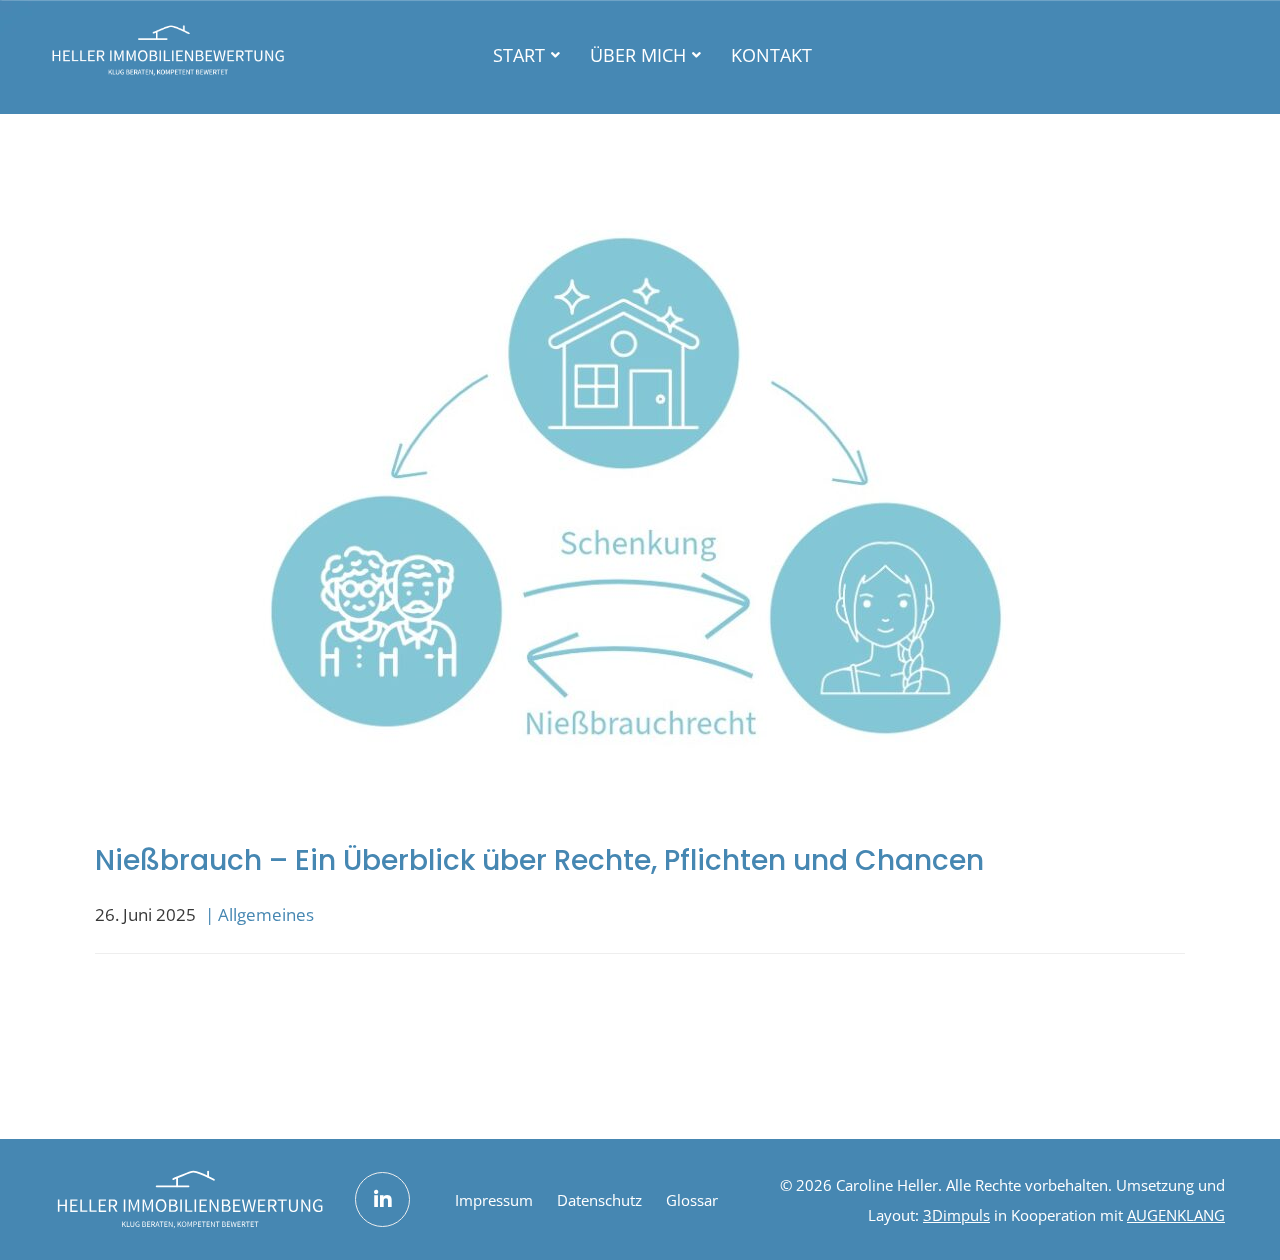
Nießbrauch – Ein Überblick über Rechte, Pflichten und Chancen (539, 860)
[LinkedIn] (382, 1199)
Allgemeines (266, 914)
